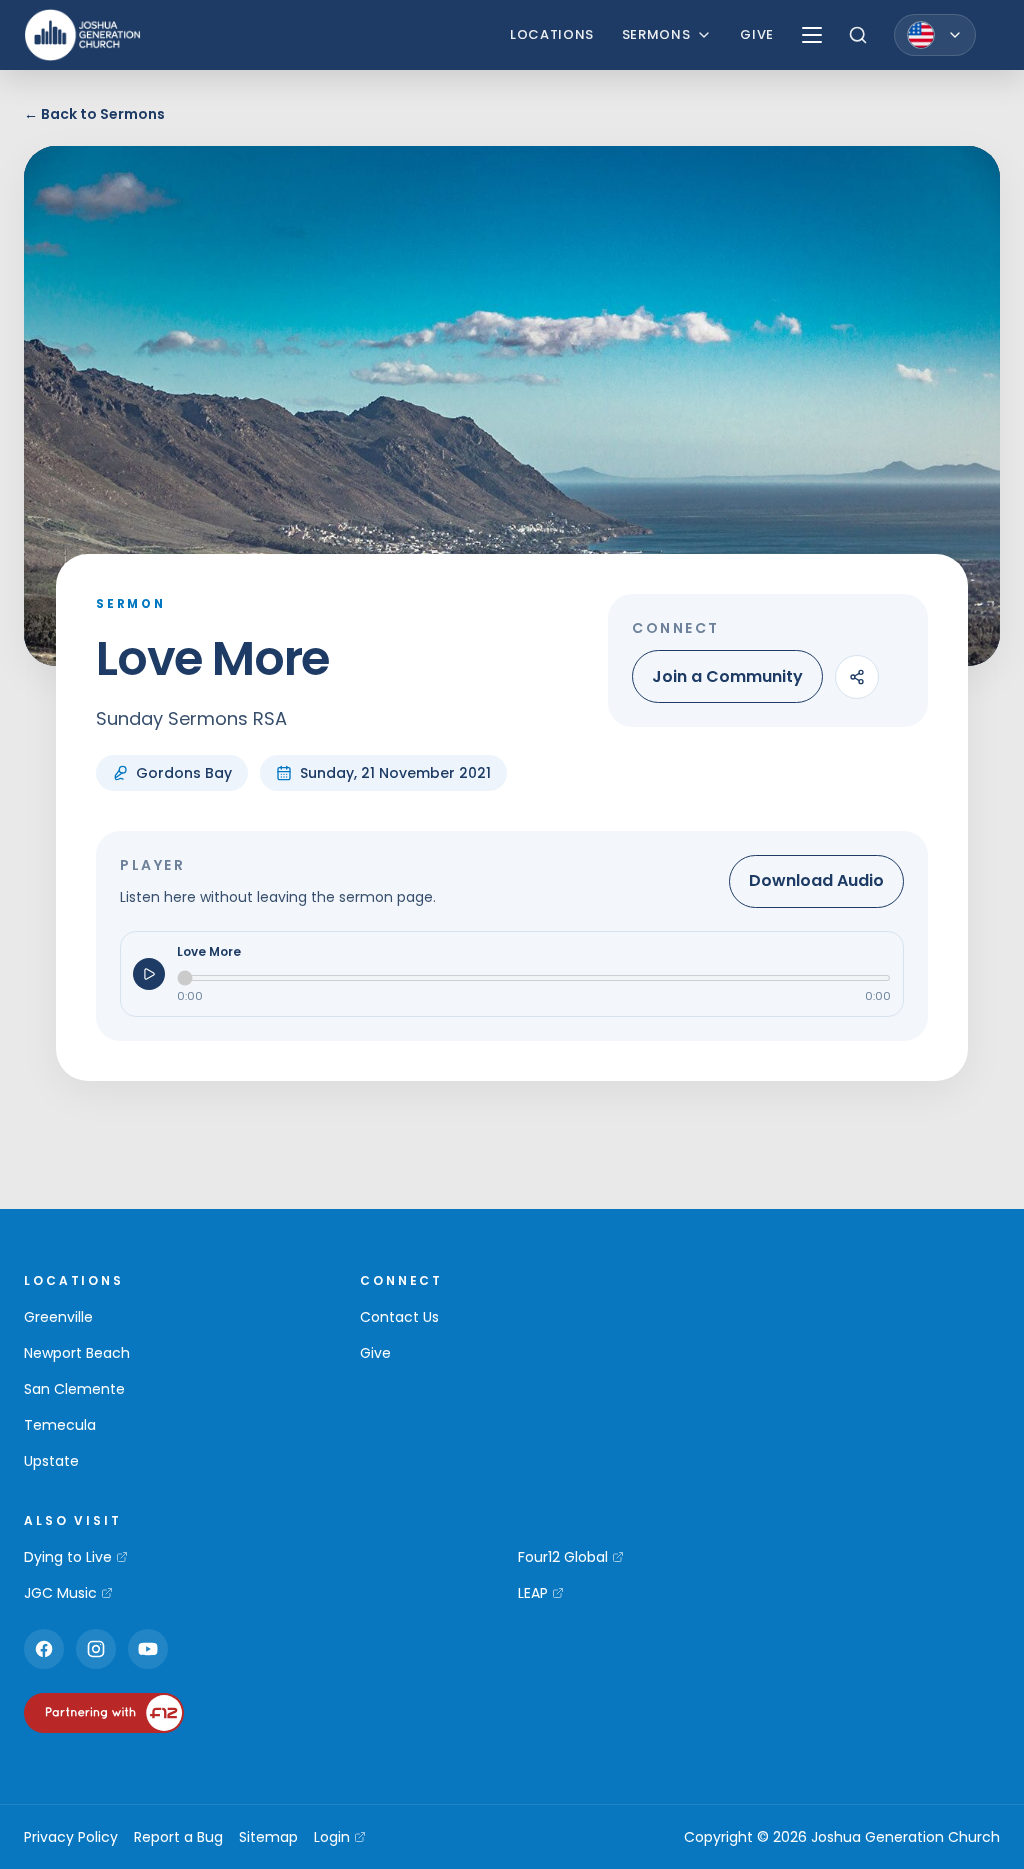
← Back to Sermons (94, 114)
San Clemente (74, 1389)
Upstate (51, 1461)
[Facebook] (44, 1649)
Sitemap (268, 1837)
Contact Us (399, 1317)
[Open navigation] (812, 35)
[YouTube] (148, 1649)
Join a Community (727, 676)
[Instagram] (96, 1649)
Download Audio (816, 880)
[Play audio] (149, 974)
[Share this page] (857, 677)
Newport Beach (77, 1353)
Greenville (58, 1317)
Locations (552, 34)
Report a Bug (178, 1837)
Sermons (656, 34)
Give (757, 34)
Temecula (60, 1425)
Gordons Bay (184, 773)
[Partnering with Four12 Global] (104, 1713)
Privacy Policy (71, 1837)
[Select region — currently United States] (935, 35)
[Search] (858, 35)
